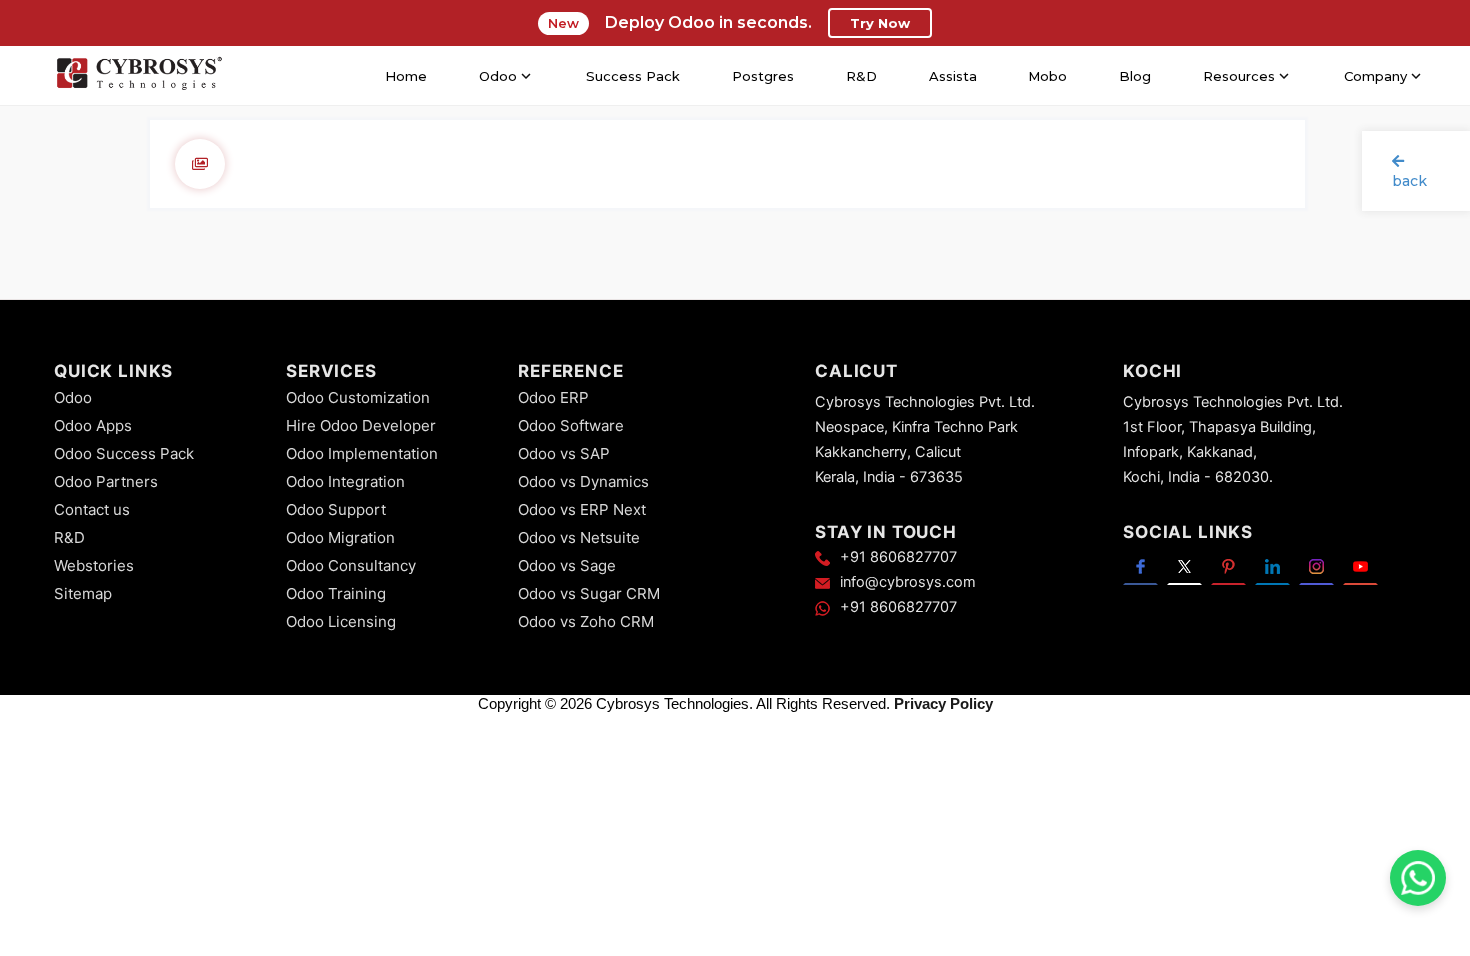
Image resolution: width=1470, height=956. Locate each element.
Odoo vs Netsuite (579, 537)
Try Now (880, 23)
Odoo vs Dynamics (583, 481)
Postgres (763, 76)
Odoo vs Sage (567, 565)
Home (406, 76)
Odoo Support (336, 509)
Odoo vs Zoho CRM (586, 621)
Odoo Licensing (341, 621)
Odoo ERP (553, 397)
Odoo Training (336, 593)
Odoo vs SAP (564, 453)
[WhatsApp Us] (1418, 878)
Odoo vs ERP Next (582, 509)
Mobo (1047, 76)
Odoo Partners (106, 481)
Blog (1135, 76)
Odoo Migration (340, 537)
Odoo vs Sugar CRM (589, 593)
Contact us (92, 509)
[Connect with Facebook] (1140, 565)
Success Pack (633, 76)
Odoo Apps (93, 425)
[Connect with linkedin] (1272, 565)
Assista (953, 76)
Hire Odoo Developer (361, 425)
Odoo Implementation (362, 453)
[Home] (139, 76)
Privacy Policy (943, 703)
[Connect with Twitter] (1184, 565)
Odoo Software (571, 425)
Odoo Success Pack (124, 453)
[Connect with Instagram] (1316, 565)
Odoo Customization (358, 397)
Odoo (73, 397)
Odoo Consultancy (351, 565)
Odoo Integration (345, 481)
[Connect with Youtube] (1360, 565)
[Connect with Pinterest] (1228, 565)
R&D (861, 76)
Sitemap (83, 593)
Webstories (94, 565)
